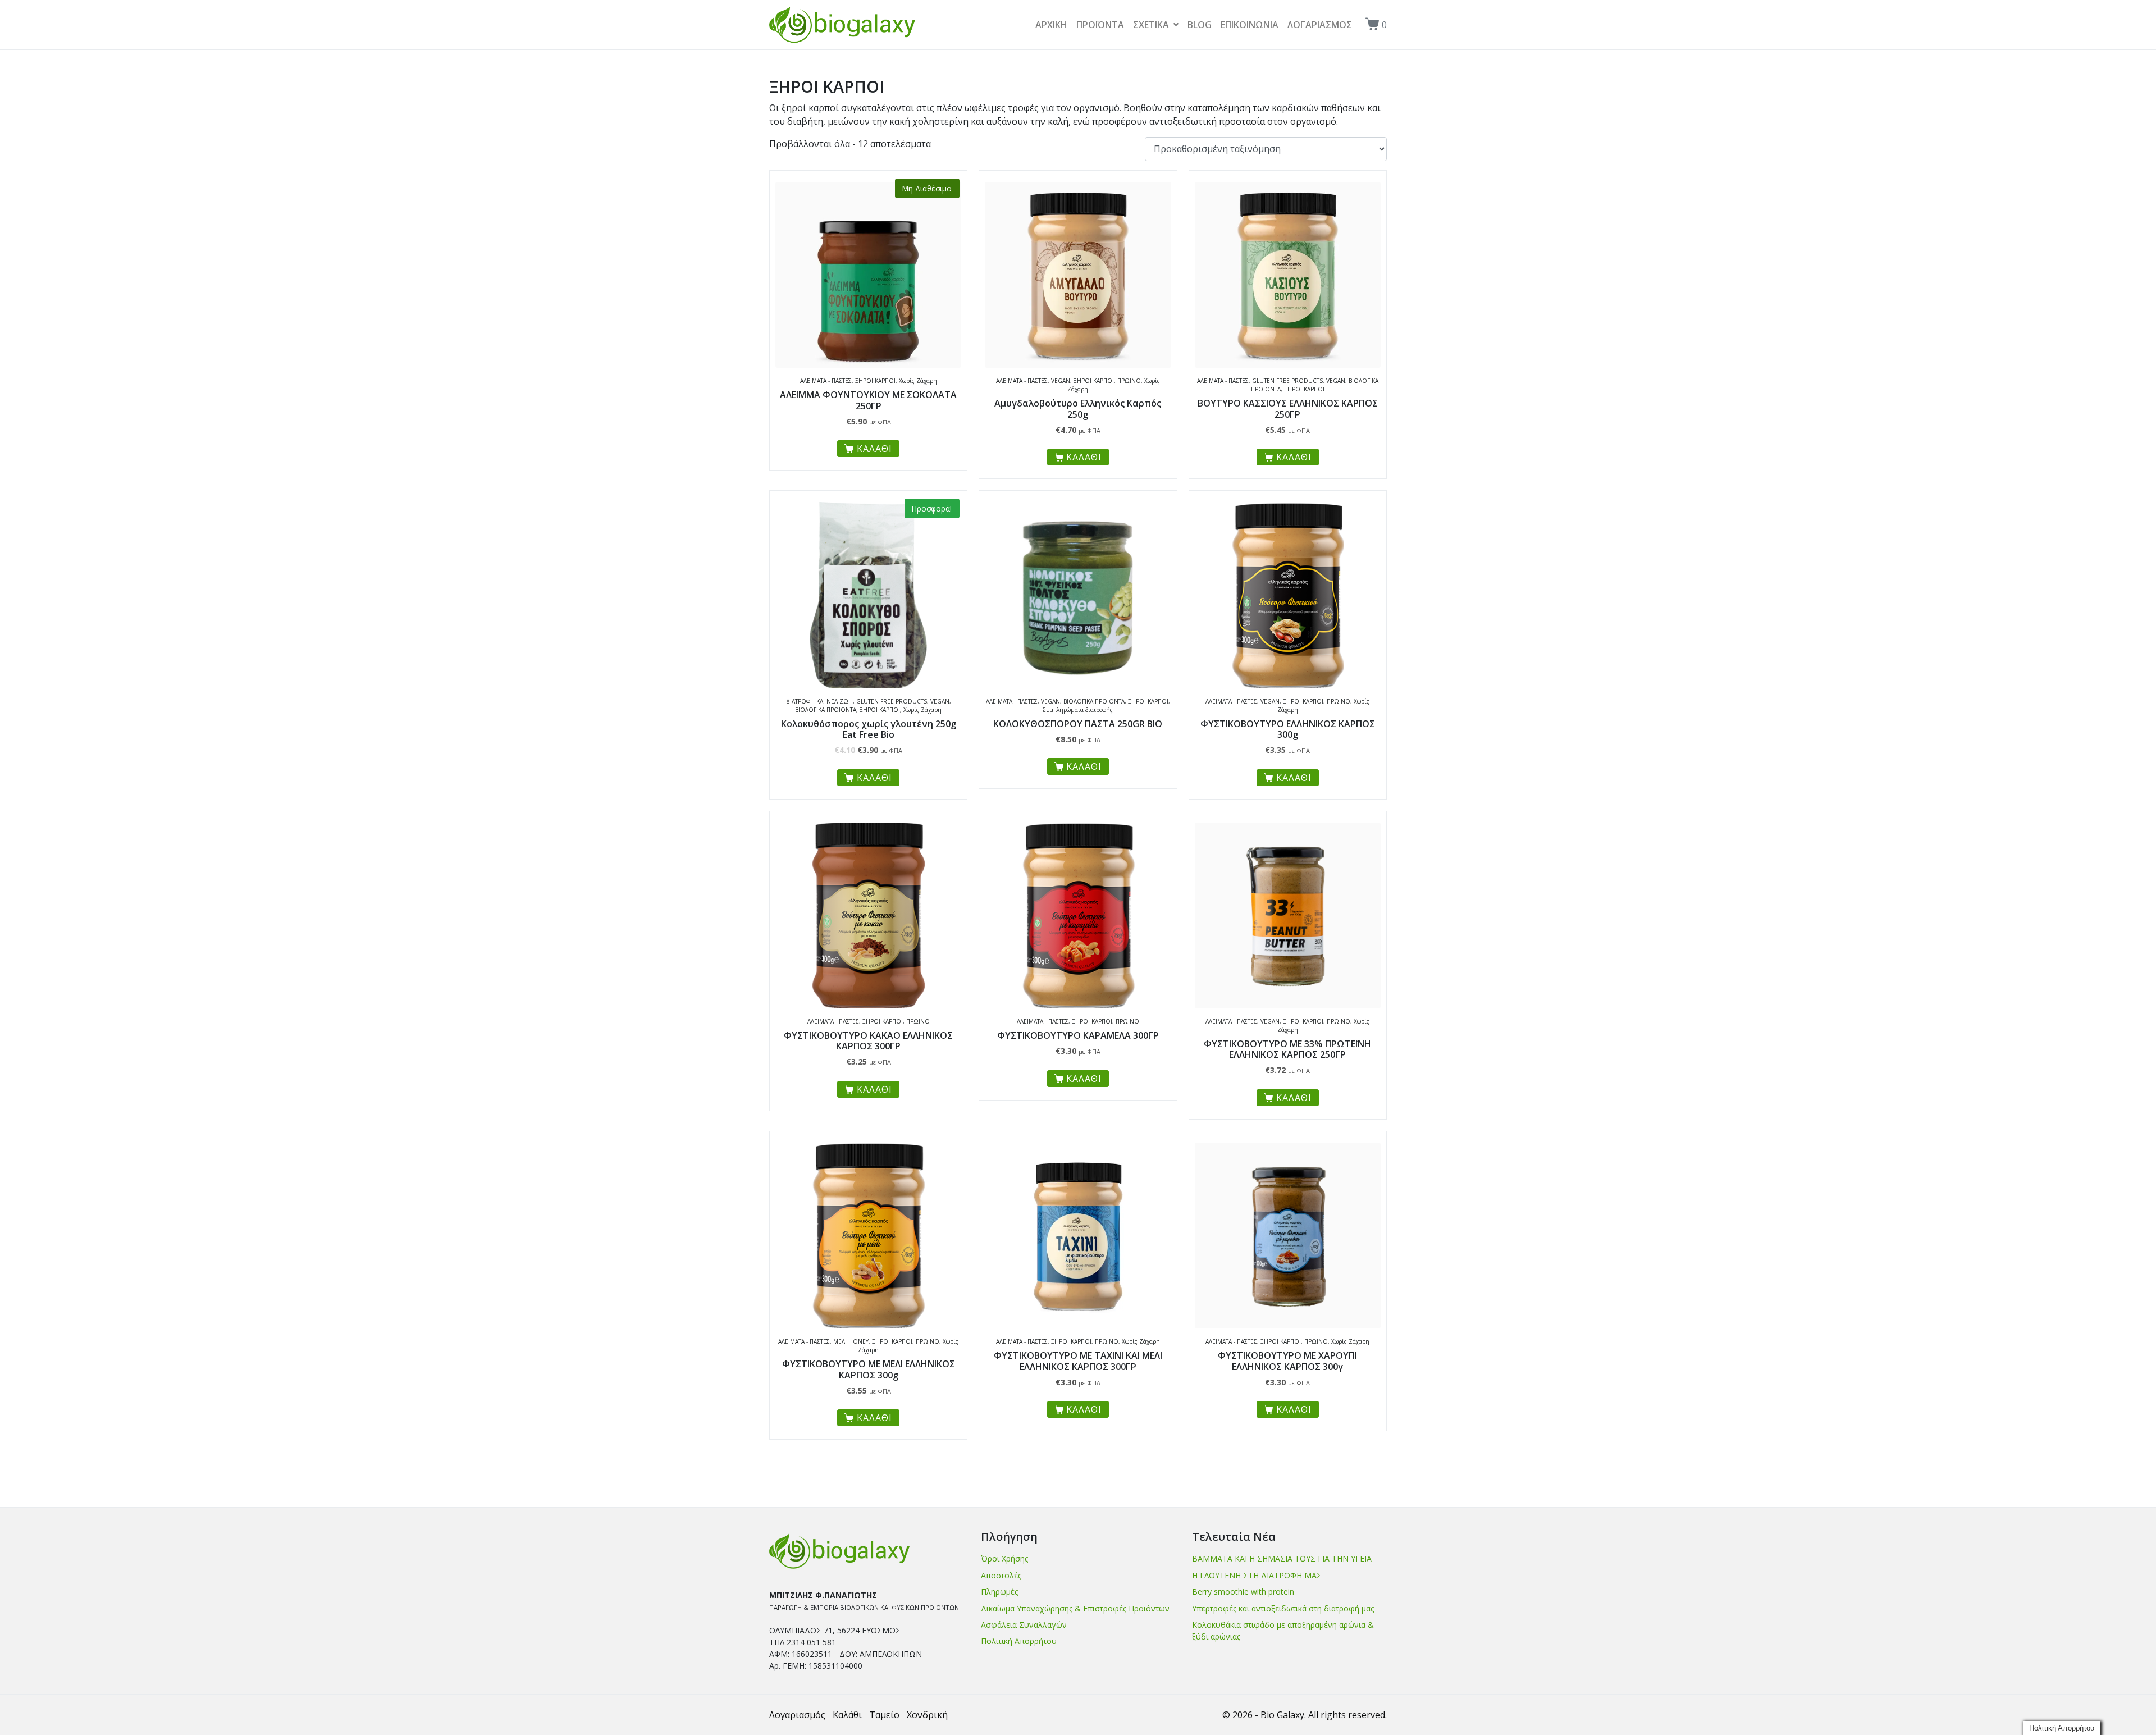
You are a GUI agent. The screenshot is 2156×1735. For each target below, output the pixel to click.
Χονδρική (927, 1715)
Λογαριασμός (797, 1715)
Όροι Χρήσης (1004, 1558)
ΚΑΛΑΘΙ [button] (1084, 457)
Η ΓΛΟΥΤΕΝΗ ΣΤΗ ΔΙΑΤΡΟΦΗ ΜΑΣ (1257, 1575)
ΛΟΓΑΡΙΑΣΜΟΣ (1320, 25)
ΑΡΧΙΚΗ (1051, 25)
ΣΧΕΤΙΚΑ (1151, 25)
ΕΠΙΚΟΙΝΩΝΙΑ (1250, 25)
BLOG (1200, 25)
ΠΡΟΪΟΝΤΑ (1100, 25)
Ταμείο (884, 1715)
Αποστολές (1001, 1575)
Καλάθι (847, 1715)
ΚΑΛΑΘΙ (874, 449)
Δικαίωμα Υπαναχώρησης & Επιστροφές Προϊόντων (1075, 1608)
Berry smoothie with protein (1243, 1592)
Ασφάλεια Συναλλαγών (1024, 1625)
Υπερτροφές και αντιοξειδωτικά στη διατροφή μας (1283, 1608)
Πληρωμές (999, 1592)
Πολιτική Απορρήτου (1019, 1641)
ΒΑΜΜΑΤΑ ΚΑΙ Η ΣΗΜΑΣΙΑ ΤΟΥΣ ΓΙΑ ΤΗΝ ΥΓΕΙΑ (1282, 1558)
